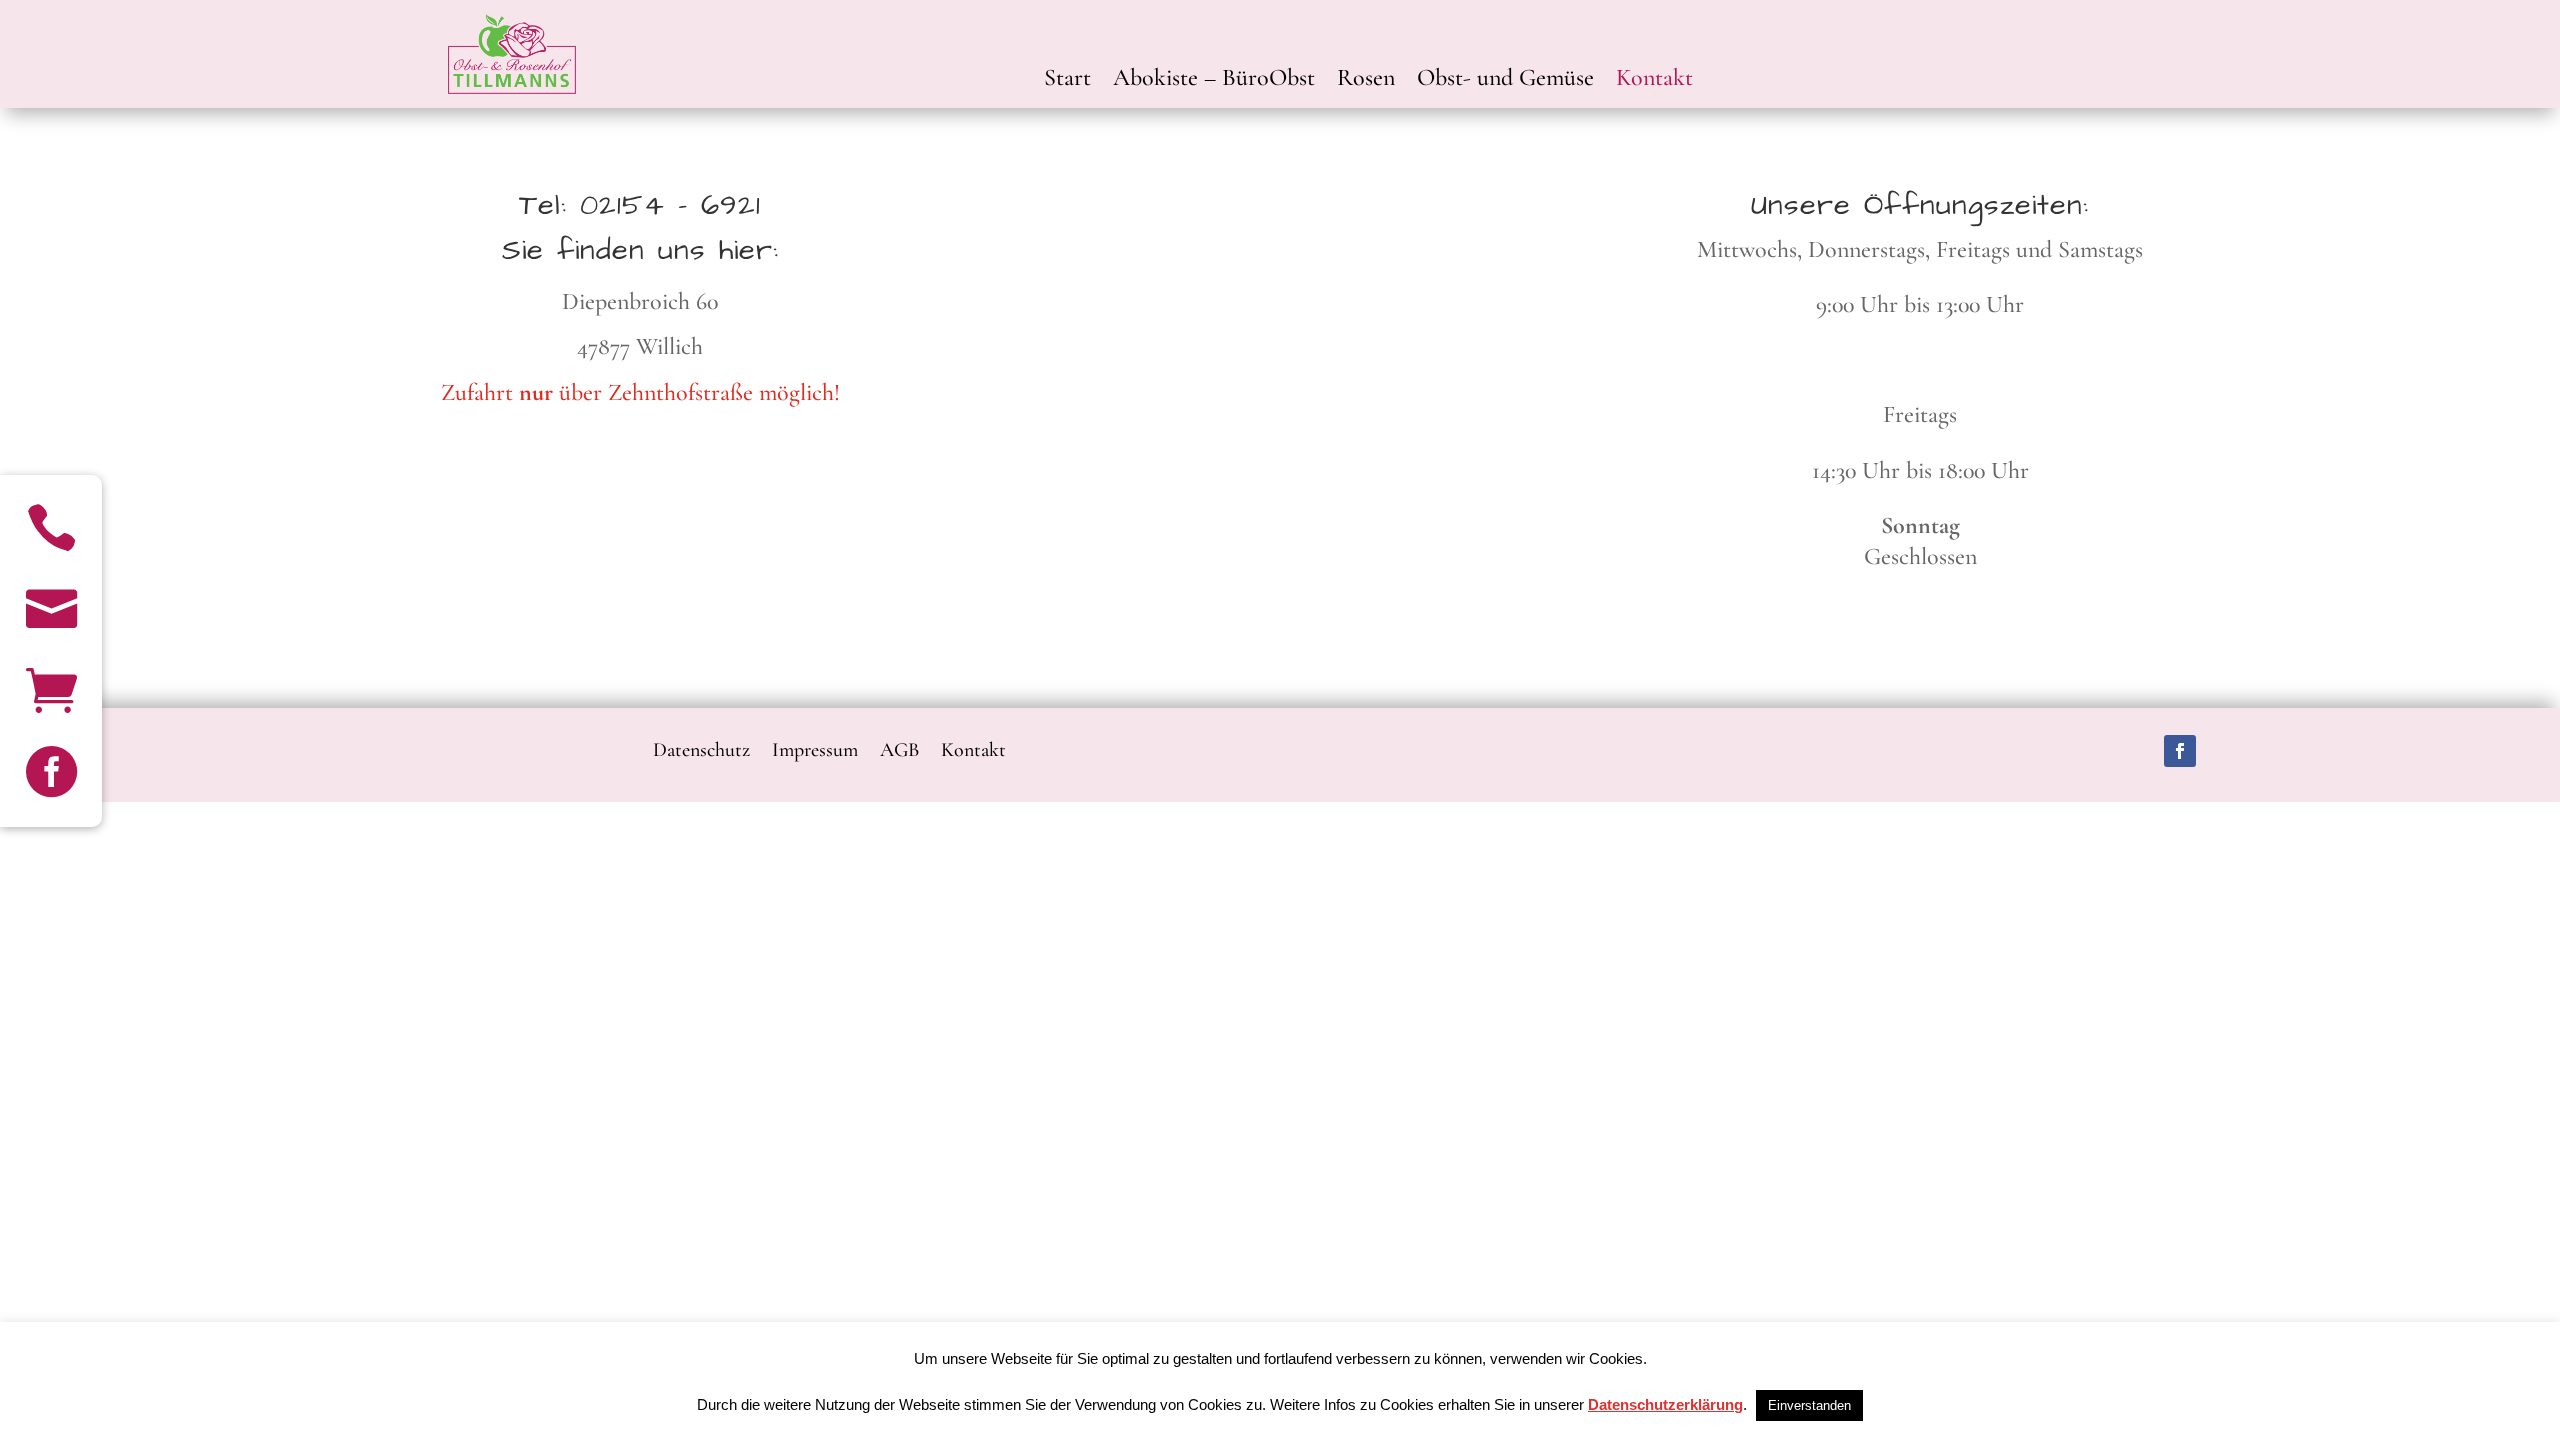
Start (1067, 81)
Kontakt (1654, 81)
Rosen (1366, 81)
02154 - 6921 (670, 205)
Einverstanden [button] (1809, 1405)
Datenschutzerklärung (1665, 1404)
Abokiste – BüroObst (1214, 81)
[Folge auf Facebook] (2180, 751)
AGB (899, 747)
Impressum (815, 747)
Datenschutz (701, 747)
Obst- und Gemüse (1505, 81)
